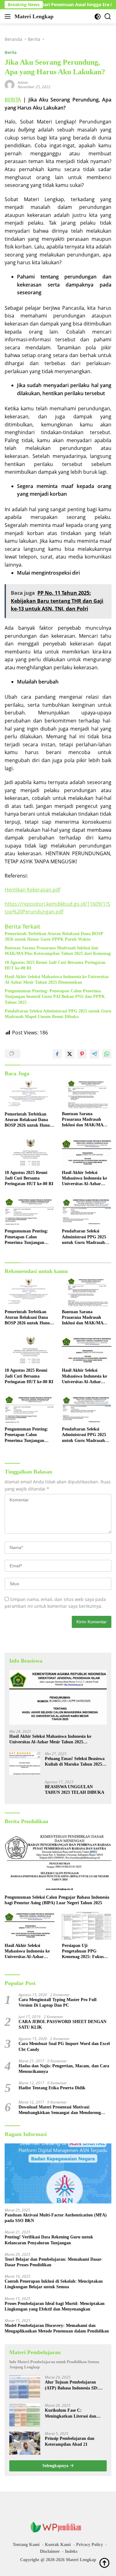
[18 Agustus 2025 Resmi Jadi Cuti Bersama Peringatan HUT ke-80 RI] (30, 1153)
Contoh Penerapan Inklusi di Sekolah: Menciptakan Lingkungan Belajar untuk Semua (54, 2284)
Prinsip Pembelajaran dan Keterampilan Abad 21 (70, 2441)
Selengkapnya (56, 2466)
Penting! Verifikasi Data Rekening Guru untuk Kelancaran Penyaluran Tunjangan (49, 2240)
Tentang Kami (26, 2545)
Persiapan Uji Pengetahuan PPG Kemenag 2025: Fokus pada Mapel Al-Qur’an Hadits (83, 1952)
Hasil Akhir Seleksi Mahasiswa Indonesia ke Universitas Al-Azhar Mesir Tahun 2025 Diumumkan (57, 979)
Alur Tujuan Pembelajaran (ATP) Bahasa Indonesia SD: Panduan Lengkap (72, 2385)
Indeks (71, 2551)
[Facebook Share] (57, 1054)
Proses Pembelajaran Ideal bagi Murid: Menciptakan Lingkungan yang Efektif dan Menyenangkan (55, 2306)
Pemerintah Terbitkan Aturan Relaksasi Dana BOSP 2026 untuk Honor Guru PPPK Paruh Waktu (54, 936)
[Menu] (9, 16)
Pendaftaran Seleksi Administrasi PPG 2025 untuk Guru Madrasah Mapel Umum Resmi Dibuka (58, 1014)
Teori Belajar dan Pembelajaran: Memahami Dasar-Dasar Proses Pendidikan (54, 2262)
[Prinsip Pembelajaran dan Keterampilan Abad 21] (25, 2443)
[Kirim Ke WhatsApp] (107, 1054)
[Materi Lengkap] (58, 2527)
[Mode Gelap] (98, 17)
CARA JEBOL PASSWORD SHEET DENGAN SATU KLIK (62, 2024)
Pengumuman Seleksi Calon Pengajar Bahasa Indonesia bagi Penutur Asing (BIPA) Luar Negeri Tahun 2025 (57, 1900)
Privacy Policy (90, 2545)
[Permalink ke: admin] (10, 84)
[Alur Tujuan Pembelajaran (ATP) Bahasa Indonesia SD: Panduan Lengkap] (25, 2387)
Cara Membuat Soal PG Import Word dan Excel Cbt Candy (64, 2046)
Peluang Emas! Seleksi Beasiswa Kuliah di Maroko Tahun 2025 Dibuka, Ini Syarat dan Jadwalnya (75, 1762)
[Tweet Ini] (70, 1054)
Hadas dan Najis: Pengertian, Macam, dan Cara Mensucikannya (64, 2069)
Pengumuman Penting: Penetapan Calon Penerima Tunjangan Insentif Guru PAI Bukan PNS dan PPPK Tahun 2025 (55, 997)
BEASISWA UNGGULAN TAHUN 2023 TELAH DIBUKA (75, 1790)
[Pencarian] (108, 17)
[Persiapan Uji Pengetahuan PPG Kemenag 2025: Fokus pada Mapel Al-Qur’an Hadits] (87, 1926)
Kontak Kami (58, 2545)
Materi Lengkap (34, 16)
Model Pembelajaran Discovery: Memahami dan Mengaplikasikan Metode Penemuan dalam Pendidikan (57, 2328)
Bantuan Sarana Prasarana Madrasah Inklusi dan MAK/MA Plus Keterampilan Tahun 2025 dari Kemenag (58, 951)
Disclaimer (50, 2551)
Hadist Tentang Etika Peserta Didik (52, 2088)
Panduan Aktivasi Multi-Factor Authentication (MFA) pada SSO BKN (56, 2218)
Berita (11, 52)
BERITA (13, 100)
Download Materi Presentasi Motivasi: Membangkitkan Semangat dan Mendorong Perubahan (60, 2110)
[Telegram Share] (94, 1054)
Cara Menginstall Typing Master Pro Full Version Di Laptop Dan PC (58, 2002)
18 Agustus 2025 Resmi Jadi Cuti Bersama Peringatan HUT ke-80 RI (55, 965)
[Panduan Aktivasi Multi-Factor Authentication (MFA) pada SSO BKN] (58, 2173)
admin (23, 82)
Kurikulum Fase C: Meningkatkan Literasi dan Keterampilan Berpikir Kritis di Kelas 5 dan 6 (75, 2413)
